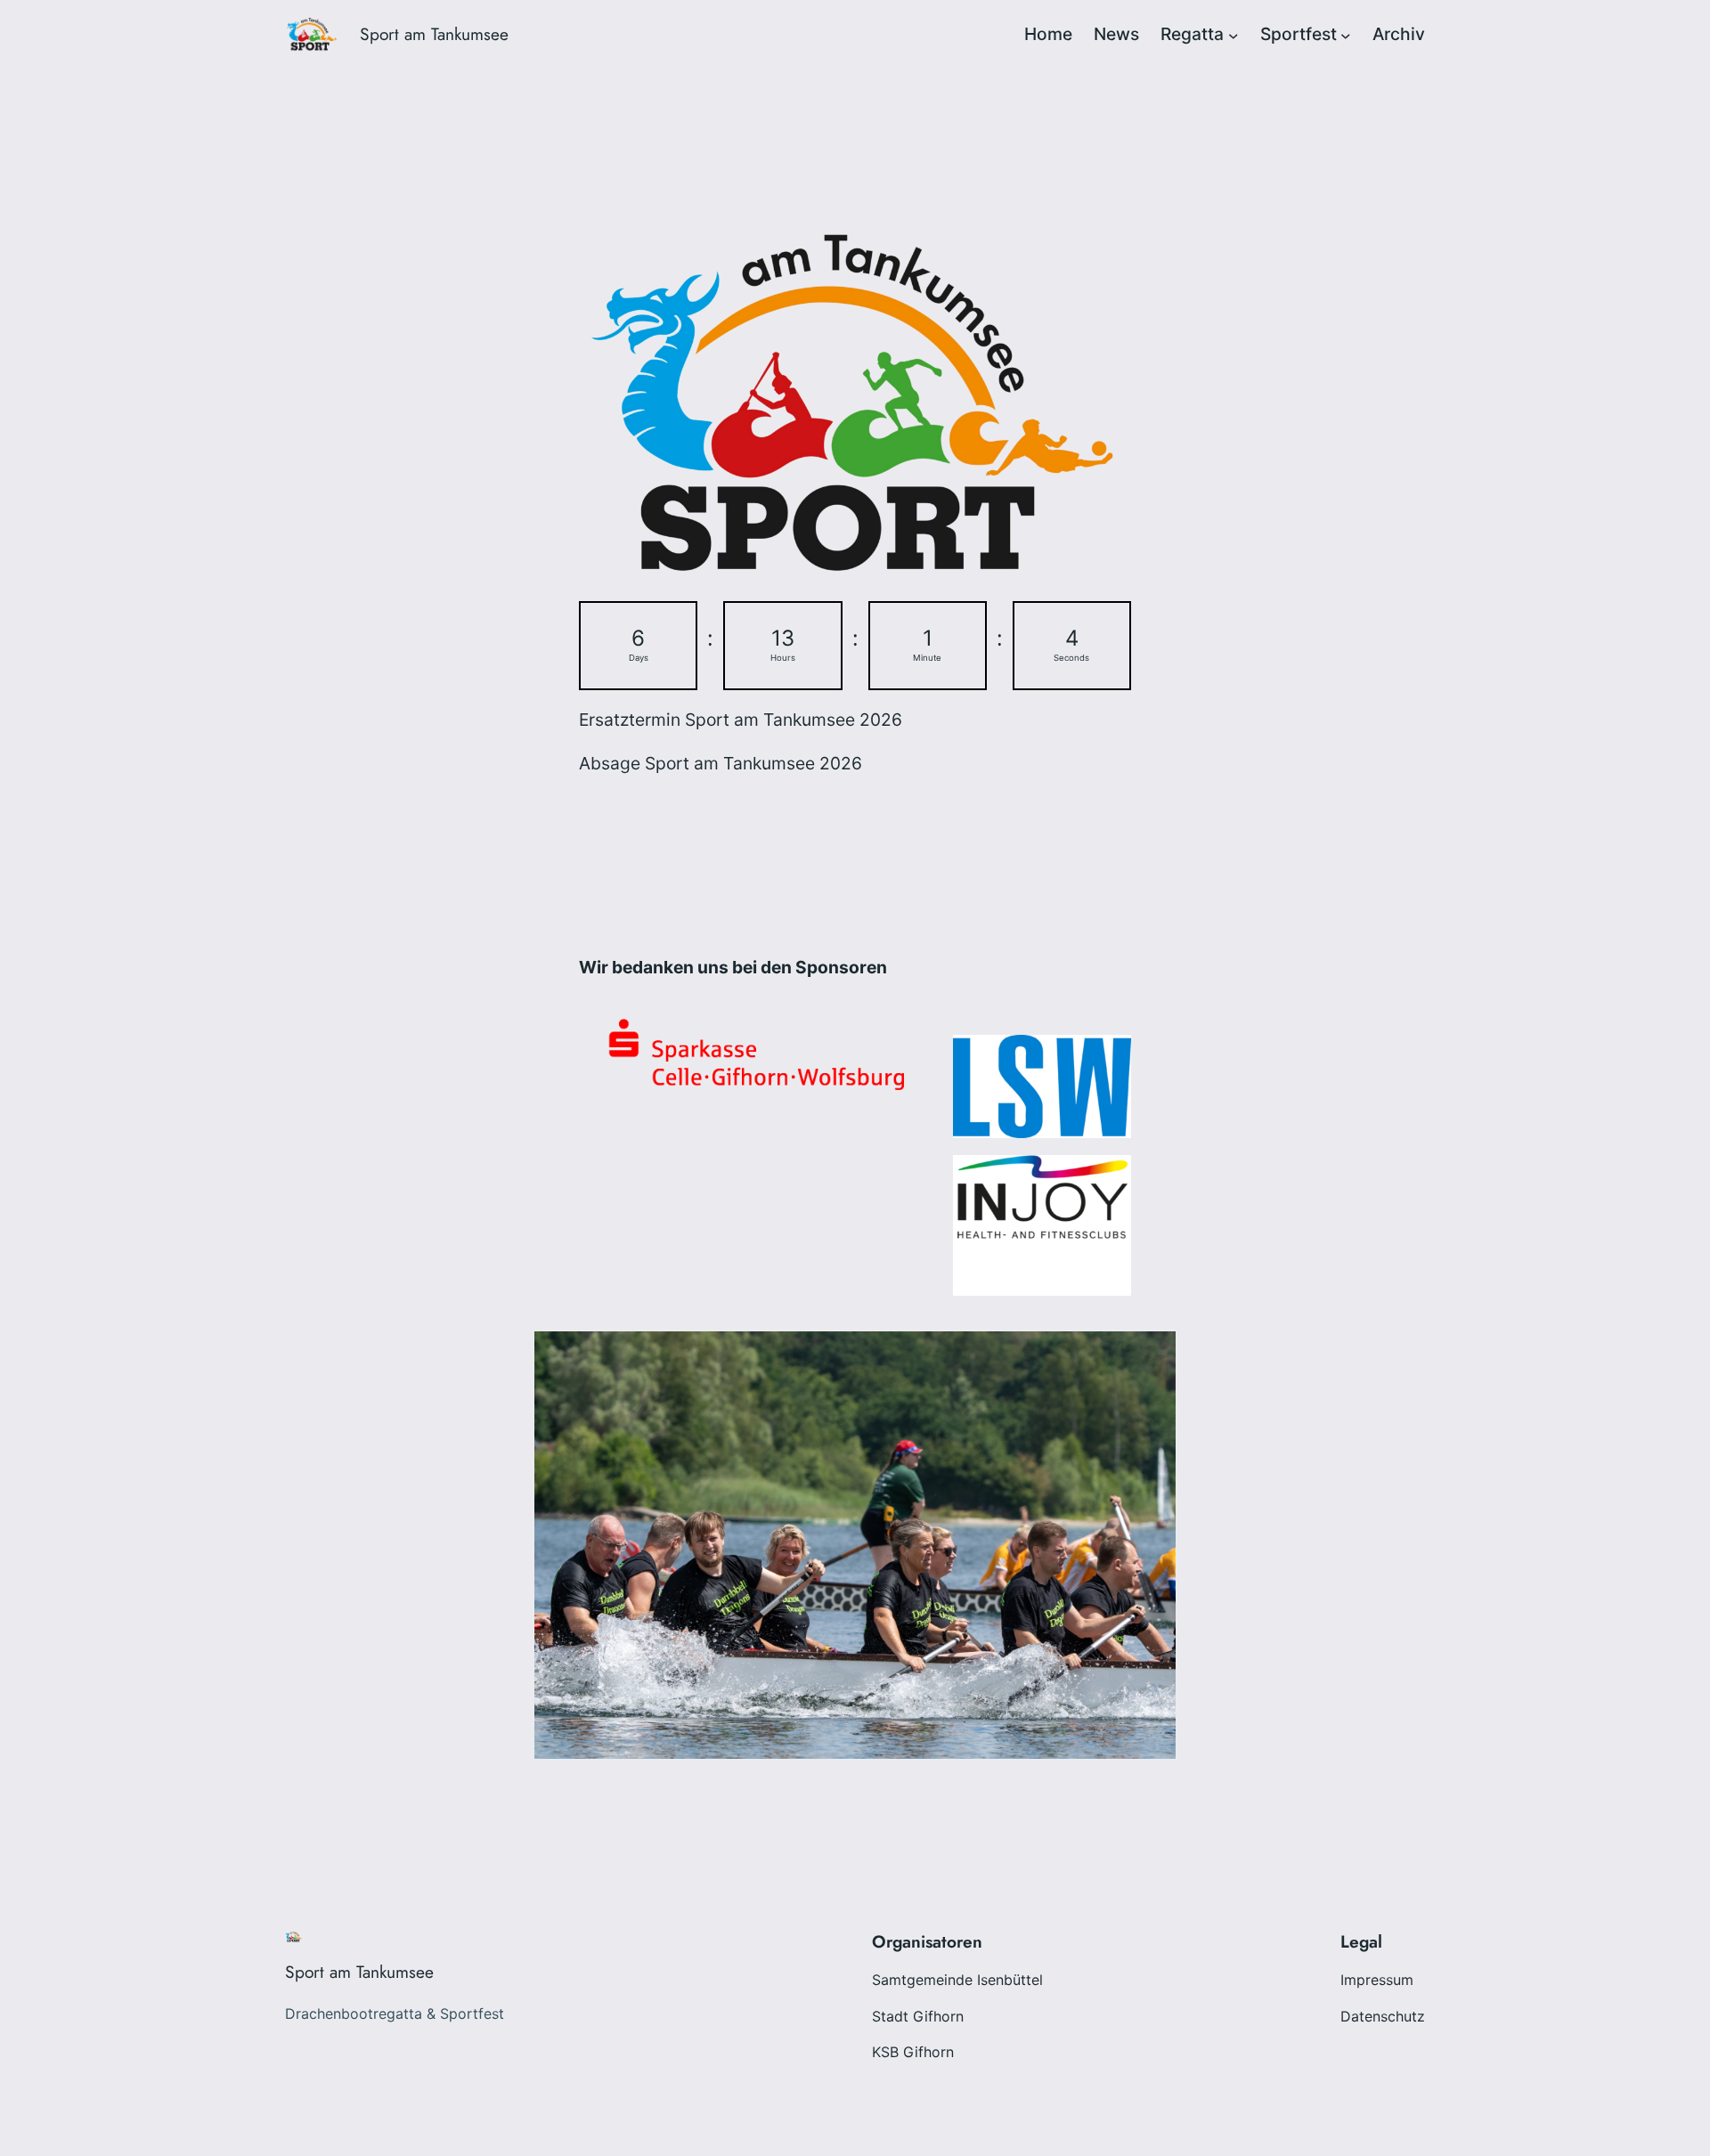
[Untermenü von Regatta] (1234, 35)
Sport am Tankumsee (434, 34)
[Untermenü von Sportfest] (1346, 35)
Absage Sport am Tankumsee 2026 (721, 763)
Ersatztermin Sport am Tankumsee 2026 (741, 720)
